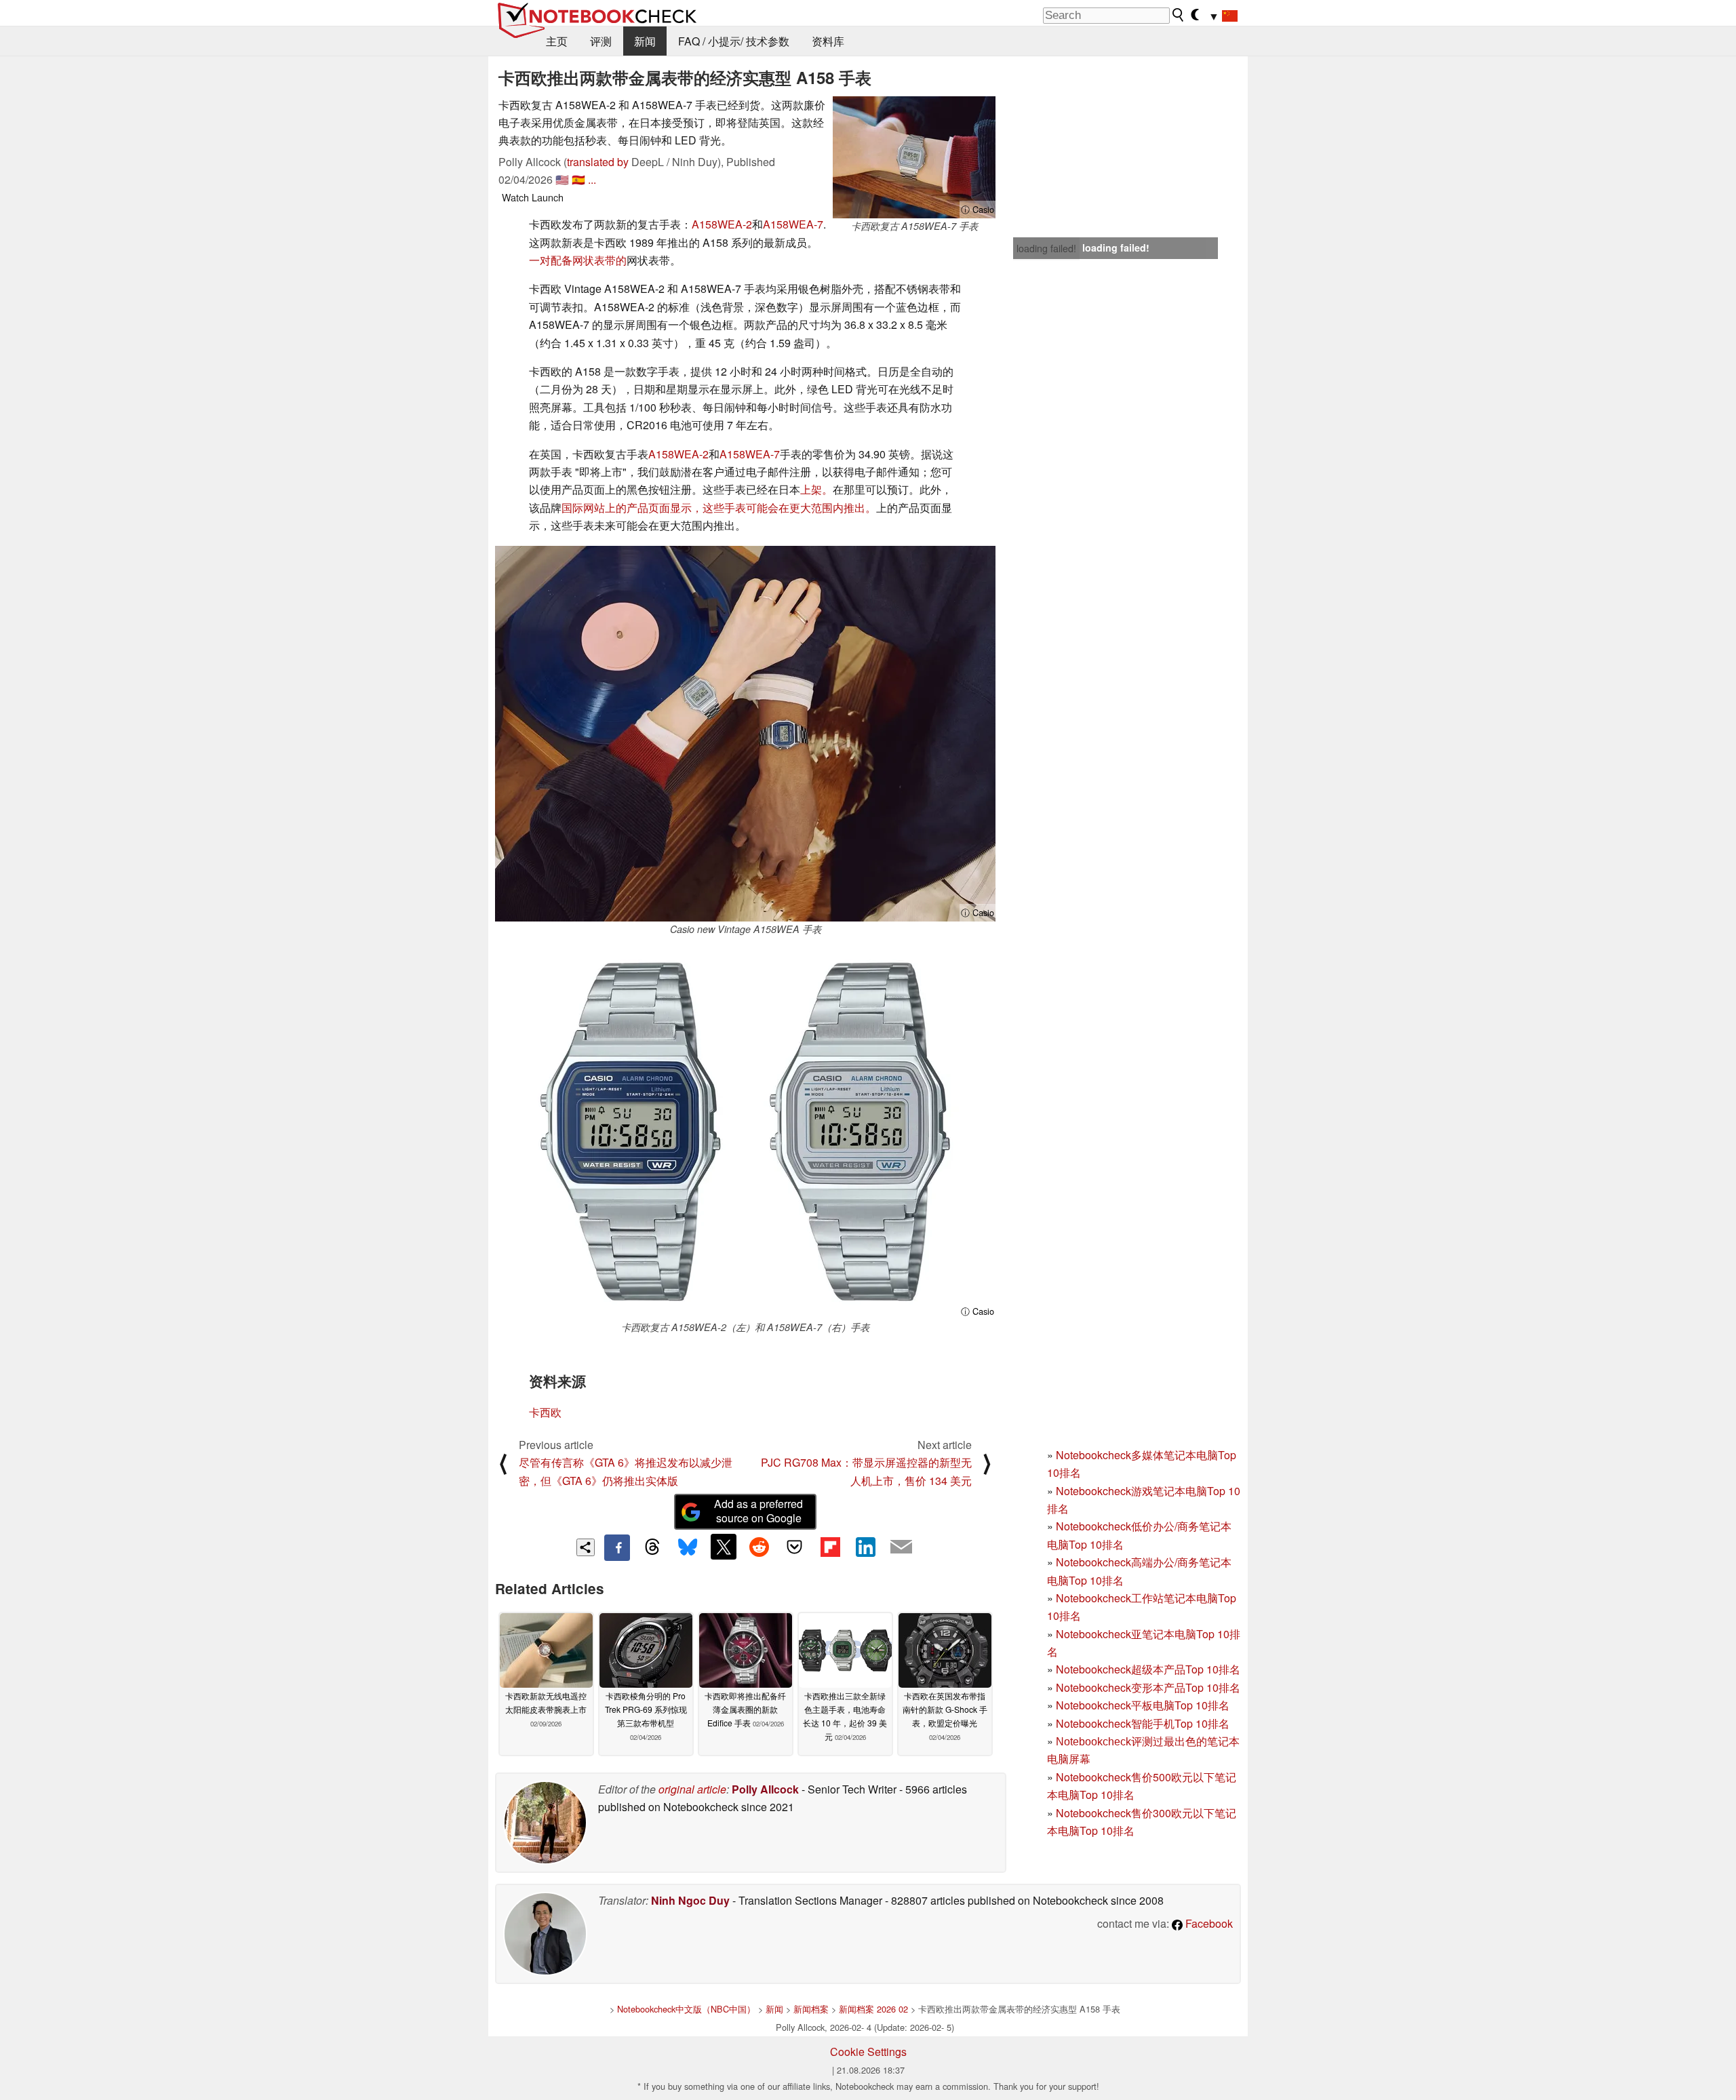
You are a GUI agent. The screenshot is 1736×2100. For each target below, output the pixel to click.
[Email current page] (901, 1547)
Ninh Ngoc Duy (690, 1900)
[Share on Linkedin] (865, 1547)
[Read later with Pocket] (795, 1547)
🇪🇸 (578, 179)
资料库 (828, 41)
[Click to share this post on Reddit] (759, 1547)
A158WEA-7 (793, 224)
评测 (601, 41)
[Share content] (586, 1548)
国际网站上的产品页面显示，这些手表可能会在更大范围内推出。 (719, 508)
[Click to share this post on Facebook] (617, 1547)
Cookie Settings (868, 2052)
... (592, 179)
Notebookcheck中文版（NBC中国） (686, 2009)
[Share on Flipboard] (830, 1547)
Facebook (1208, 1923)
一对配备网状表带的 (578, 260)
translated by (598, 162)
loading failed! (1046, 248)
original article (692, 1789)
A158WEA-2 (722, 224)
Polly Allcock (765, 1789)
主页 (557, 41)
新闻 (645, 41)
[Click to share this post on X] (724, 1547)
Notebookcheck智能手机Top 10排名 (1143, 1723)
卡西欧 (545, 1412)
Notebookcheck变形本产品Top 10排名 (1148, 1687)
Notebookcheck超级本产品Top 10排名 (1148, 1669)
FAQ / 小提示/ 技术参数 (734, 41)
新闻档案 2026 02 (873, 2009)
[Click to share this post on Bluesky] (688, 1547)
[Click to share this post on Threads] (652, 1547)
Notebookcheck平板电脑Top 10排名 (1143, 1705)
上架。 (816, 489)
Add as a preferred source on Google (758, 1511)
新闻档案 (811, 2009)
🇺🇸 (562, 179)
